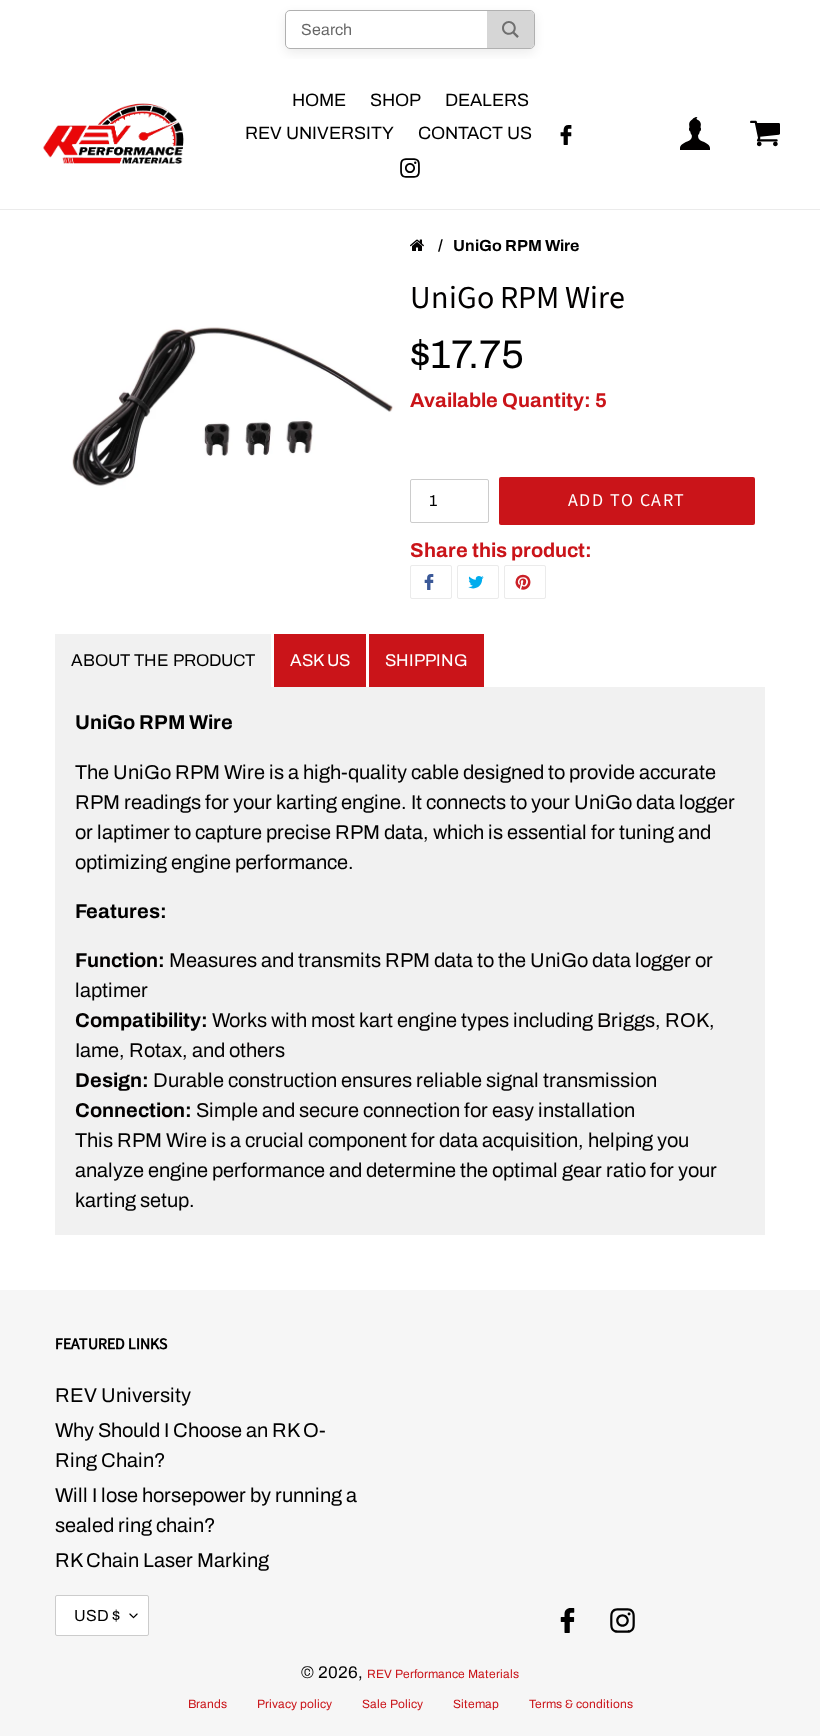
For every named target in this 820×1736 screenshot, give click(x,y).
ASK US (320, 660)
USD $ (97, 1615)
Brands (207, 1704)
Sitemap (476, 1704)
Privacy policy (294, 1704)
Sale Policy (392, 1704)
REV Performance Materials (443, 1674)
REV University (123, 1395)
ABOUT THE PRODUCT (163, 660)
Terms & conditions (581, 1704)
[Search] (510, 29)
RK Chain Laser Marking (162, 1560)
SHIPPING (426, 660)
